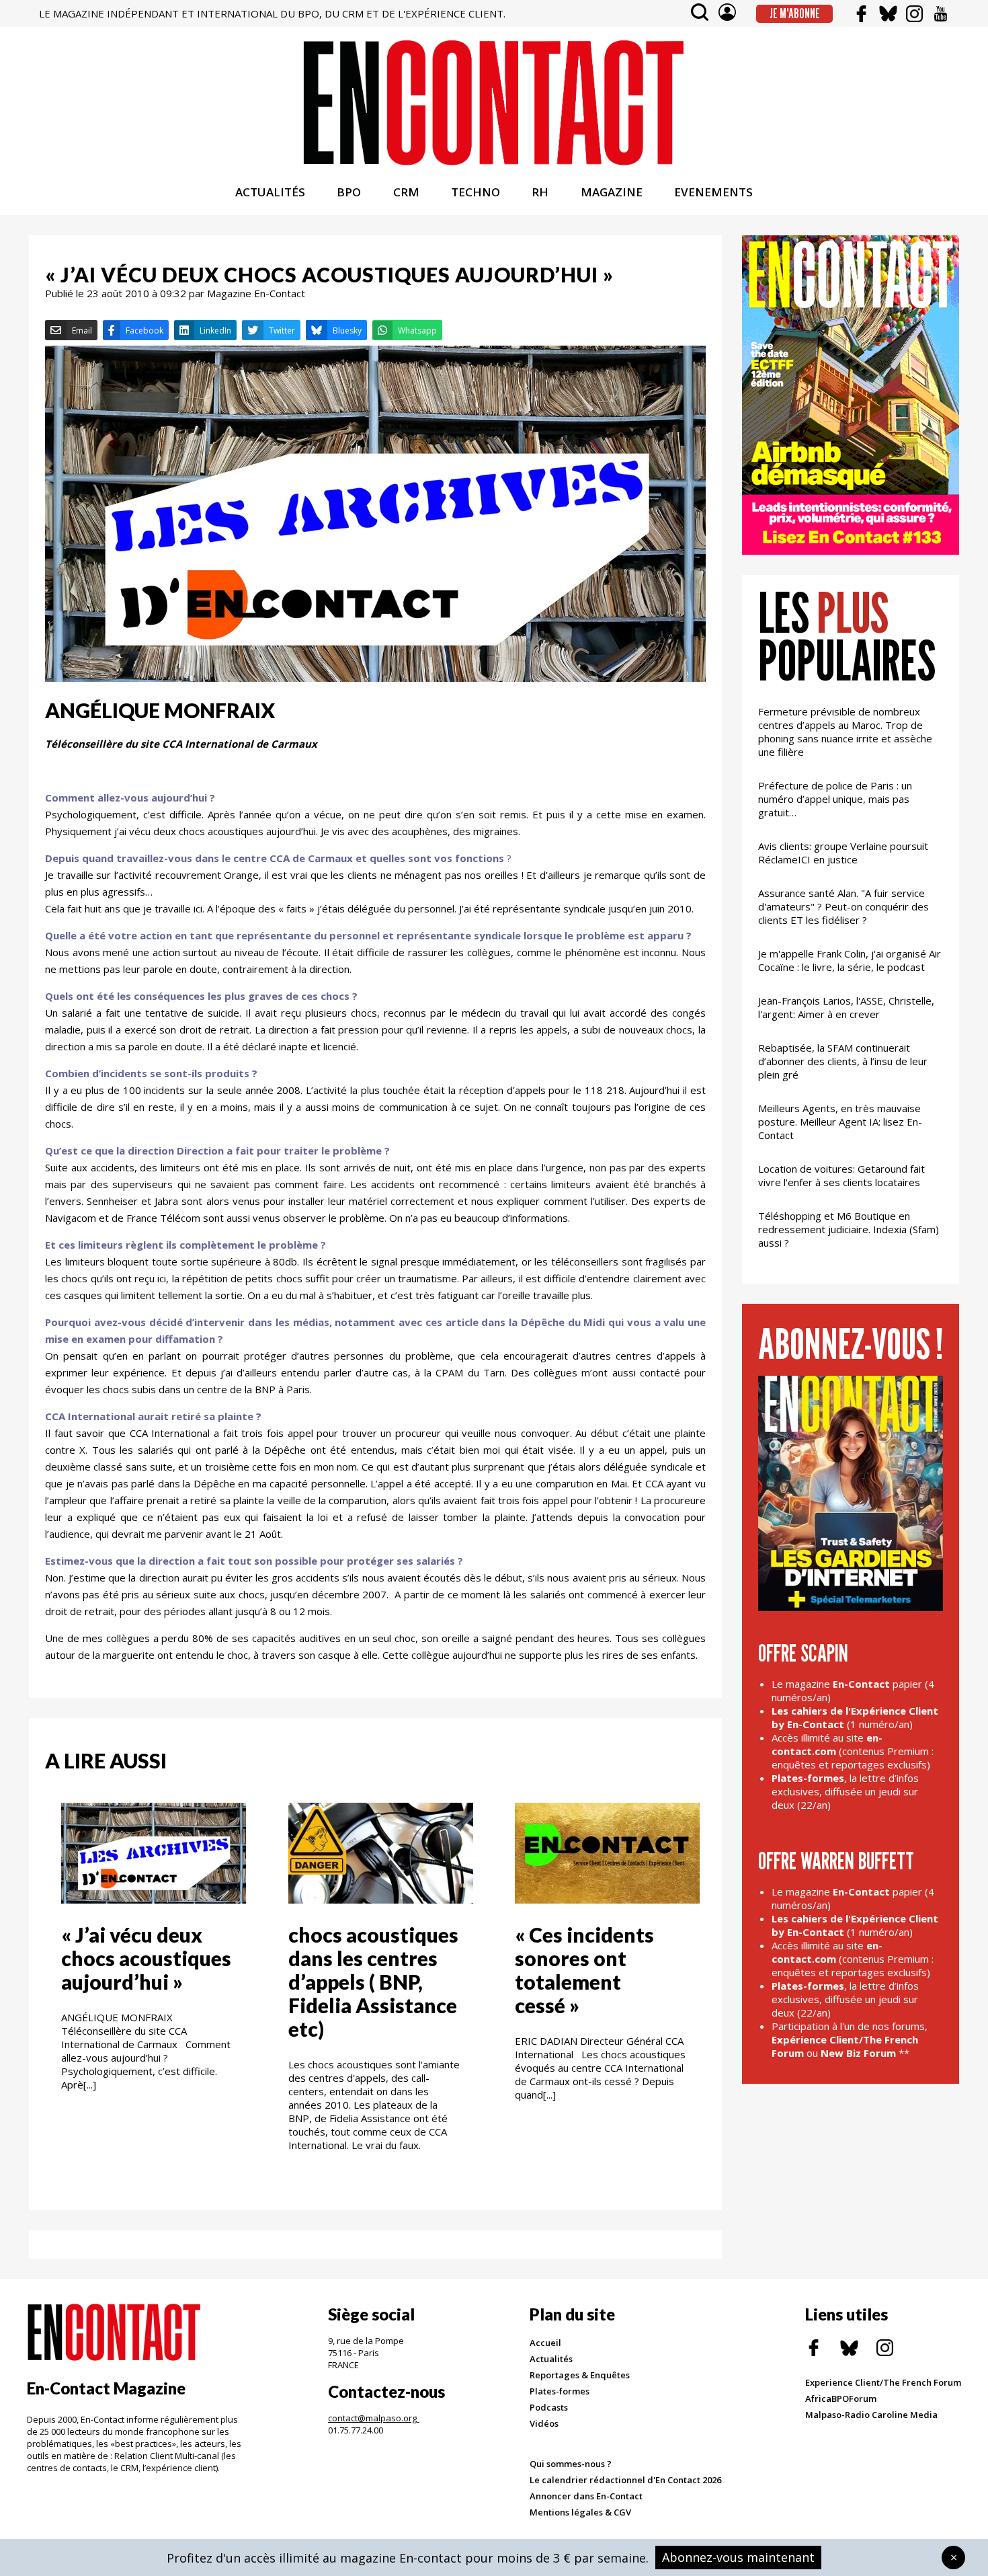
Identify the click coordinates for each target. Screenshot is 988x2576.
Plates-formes (560, 2391)
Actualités (551, 2359)
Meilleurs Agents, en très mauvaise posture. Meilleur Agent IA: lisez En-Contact (840, 1122)
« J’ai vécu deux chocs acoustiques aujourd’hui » (146, 1958)
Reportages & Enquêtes (580, 2375)
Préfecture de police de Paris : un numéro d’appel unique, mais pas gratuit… (835, 799)
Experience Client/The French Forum (883, 2382)
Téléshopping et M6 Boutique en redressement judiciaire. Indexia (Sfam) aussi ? (849, 1229)
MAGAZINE (612, 192)
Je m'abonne (795, 13)
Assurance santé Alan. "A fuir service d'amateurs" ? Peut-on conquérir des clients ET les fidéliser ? (843, 906)
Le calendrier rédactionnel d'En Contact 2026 (625, 2480)
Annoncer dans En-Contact (586, 2496)
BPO (349, 192)
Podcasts (549, 2407)
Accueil (545, 2343)
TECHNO (476, 192)
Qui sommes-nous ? (571, 2464)
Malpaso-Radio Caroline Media (871, 2415)
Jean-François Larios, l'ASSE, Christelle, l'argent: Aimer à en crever (846, 1007)
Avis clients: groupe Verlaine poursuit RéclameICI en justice (843, 853)
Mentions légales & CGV (580, 2512)
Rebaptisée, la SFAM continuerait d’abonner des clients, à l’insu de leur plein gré (843, 1061)
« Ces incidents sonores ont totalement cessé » (584, 1970)
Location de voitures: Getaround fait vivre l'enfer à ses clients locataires (841, 1175)
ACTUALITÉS (270, 192)
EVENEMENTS (713, 192)
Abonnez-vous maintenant (738, 2557)
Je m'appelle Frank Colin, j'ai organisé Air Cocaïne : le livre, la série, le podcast (850, 960)
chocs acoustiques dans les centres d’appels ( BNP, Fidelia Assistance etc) (373, 1982)
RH (540, 192)
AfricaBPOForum (841, 2398)
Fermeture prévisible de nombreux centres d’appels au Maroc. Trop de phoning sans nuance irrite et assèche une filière (845, 732)
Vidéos (544, 2423)
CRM (406, 192)
